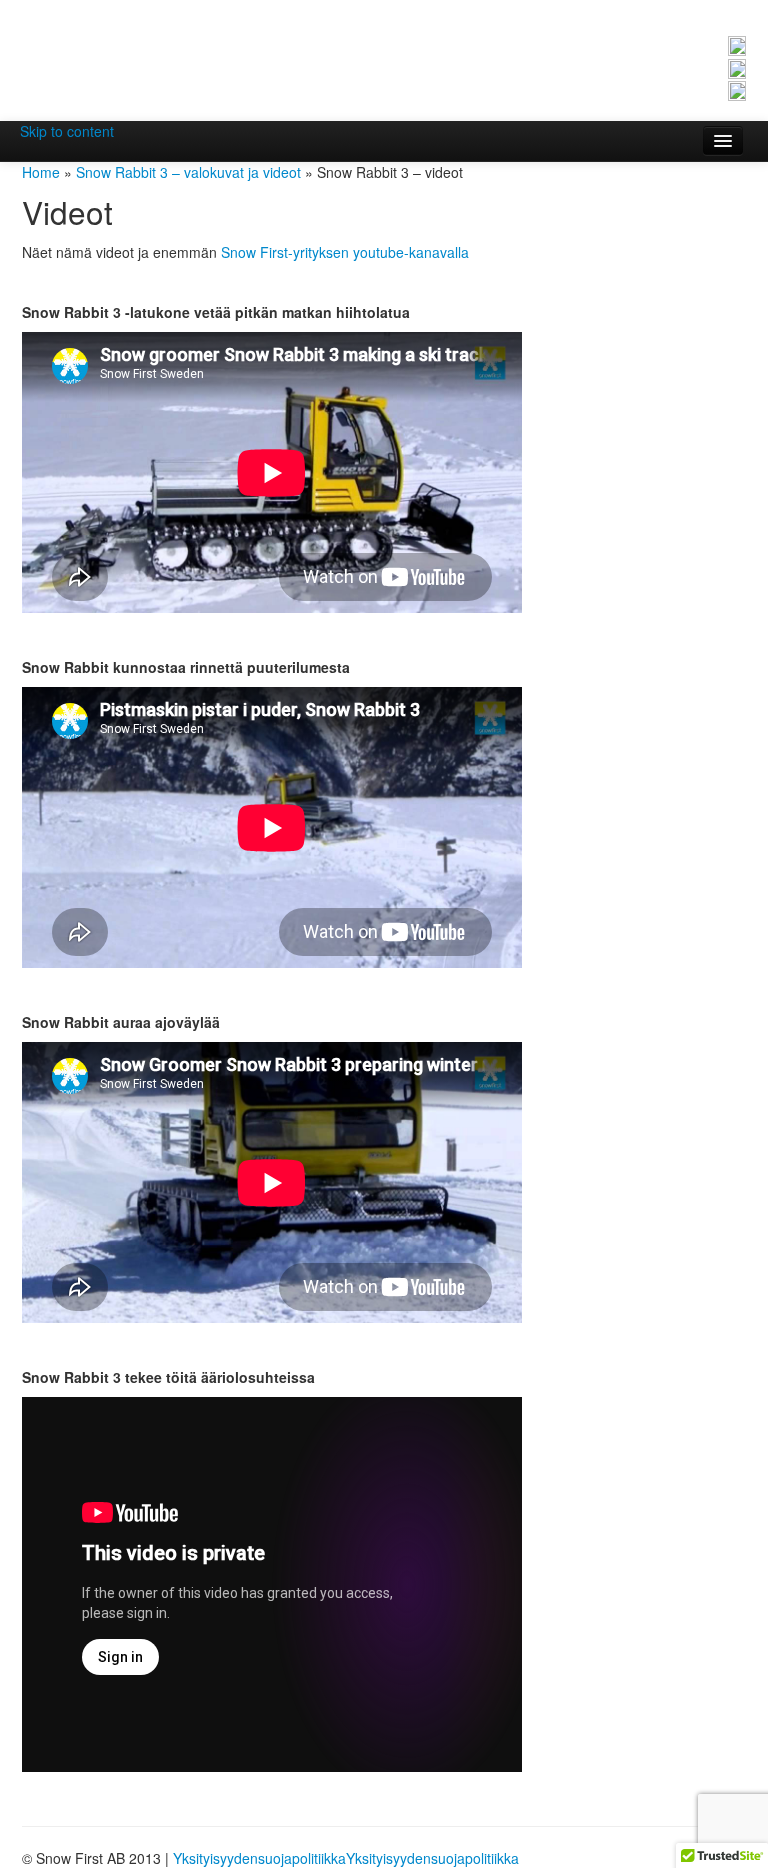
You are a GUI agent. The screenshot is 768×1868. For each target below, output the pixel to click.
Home (41, 172)
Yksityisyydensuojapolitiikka (259, 1858)
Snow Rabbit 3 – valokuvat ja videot (188, 172)
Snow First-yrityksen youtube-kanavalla (345, 252)
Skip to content (67, 131)
